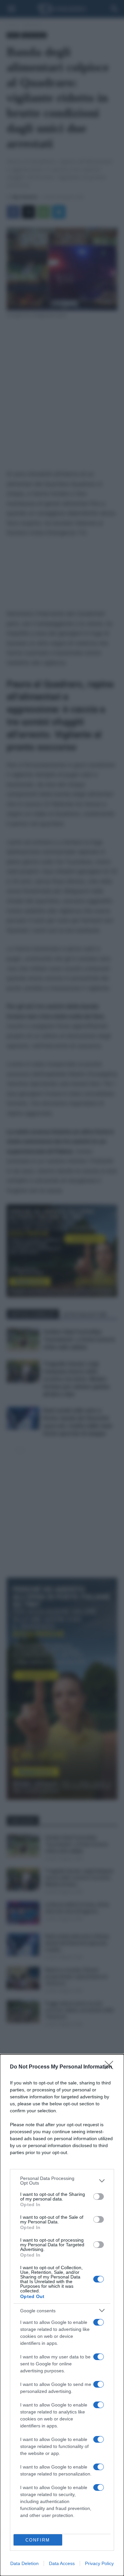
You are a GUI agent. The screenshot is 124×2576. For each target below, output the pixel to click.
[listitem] (62, 2181)
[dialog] (62, 2315)
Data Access (62, 2563)
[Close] (111, 2067)
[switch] (99, 2197)
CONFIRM (38, 2540)
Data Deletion (24, 2563)
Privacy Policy (99, 2563)
